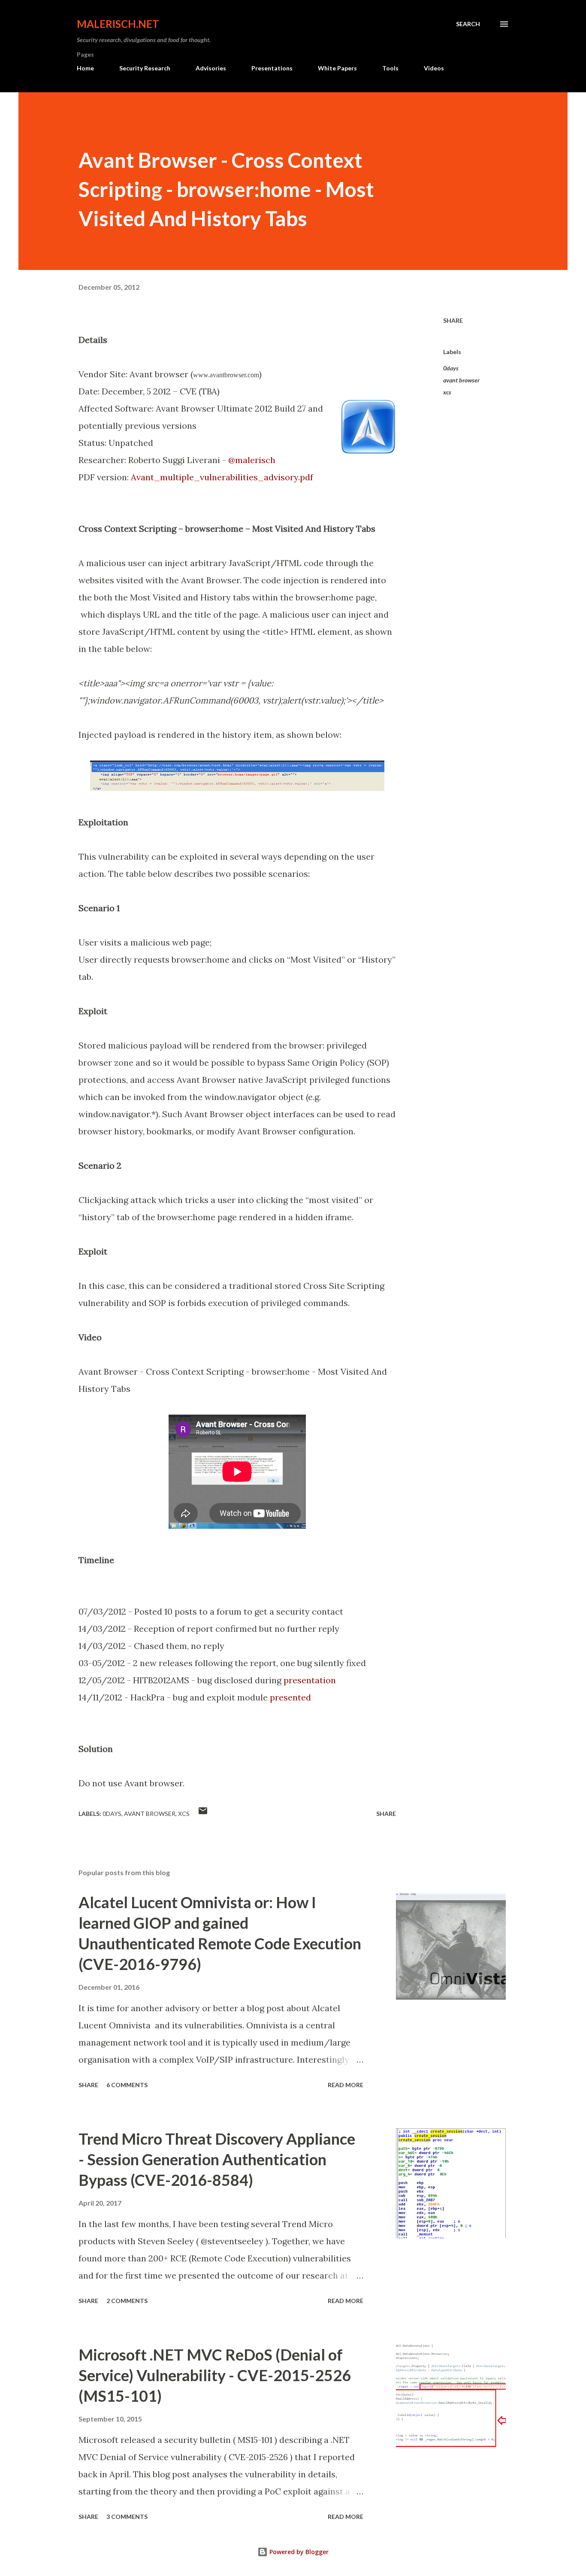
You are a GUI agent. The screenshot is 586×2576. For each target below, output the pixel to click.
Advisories (211, 68)
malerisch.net (118, 24)
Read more (346, 2085)
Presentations (272, 68)
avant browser (461, 380)
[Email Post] (203, 1814)
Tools (390, 68)
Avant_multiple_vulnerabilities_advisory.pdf (222, 477)
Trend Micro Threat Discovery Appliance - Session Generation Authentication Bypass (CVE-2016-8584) (217, 2159)
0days (451, 368)
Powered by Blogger (298, 2552)
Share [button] (453, 320)
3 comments (127, 2517)
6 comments (127, 2085)
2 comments (127, 2301)
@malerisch (252, 460)
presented (290, 1697)
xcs (447, 392)
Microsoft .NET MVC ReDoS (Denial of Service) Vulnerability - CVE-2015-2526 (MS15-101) (215, 2375)
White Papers (337, 68)
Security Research (145, 68)
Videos (434, 68)
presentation (310, 1680)
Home (85, 68)
